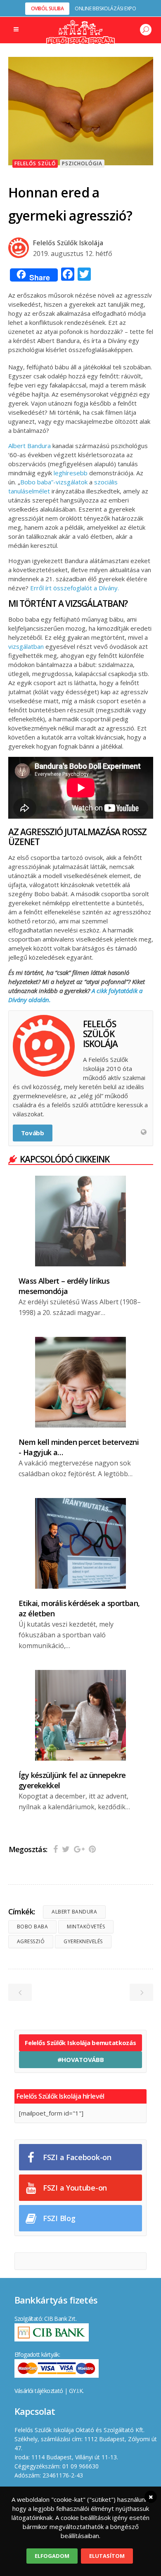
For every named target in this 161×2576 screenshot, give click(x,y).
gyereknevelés (83, 1941)
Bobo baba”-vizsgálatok (54, 482)
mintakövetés (86, 1927)
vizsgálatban (26, 646)
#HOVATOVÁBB (81, 2059)
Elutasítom (107, 2556)
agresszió (31, 1941)
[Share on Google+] (79, 1849)
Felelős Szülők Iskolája (68, 243)
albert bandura (74, 1912)
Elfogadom (52, 2556)
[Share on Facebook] (56, 1849)
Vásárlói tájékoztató (39, 2391)
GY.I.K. (76, 2391)
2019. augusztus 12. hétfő (73, 254)
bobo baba (33, 1927)
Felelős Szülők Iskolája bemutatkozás (80, 2043)
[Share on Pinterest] (92, 1849)
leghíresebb (71, 473)
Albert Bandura (30, 446)
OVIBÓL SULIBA (47, 8)
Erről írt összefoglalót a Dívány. (75, 588)
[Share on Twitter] (66, 1849)
